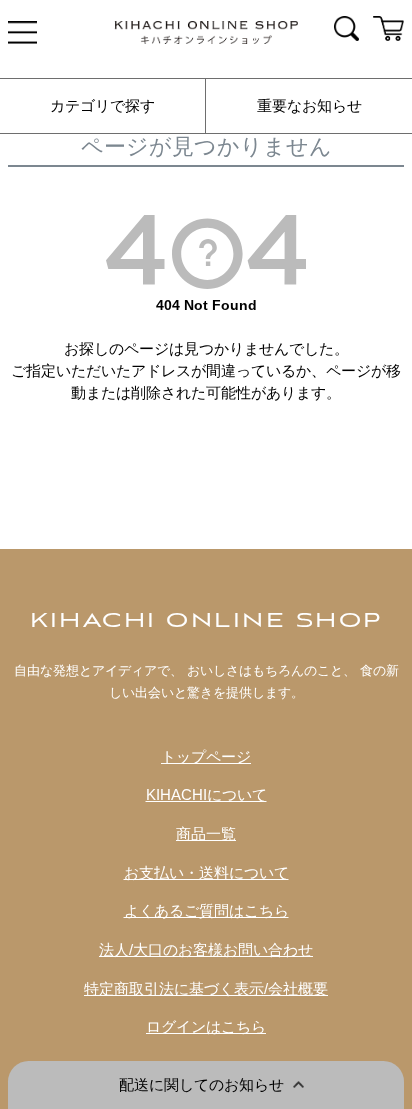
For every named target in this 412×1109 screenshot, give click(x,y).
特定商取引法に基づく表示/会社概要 (206, 989)
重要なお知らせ (309, 106)
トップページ (206, 757)
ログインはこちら (206, 1027)
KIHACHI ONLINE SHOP (206, 621)
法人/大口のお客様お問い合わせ (206, 950)
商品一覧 (206, 834)
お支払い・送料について (206, 873)
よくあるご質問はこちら (206, 911)
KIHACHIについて (206, 795)
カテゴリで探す (102, 106)
